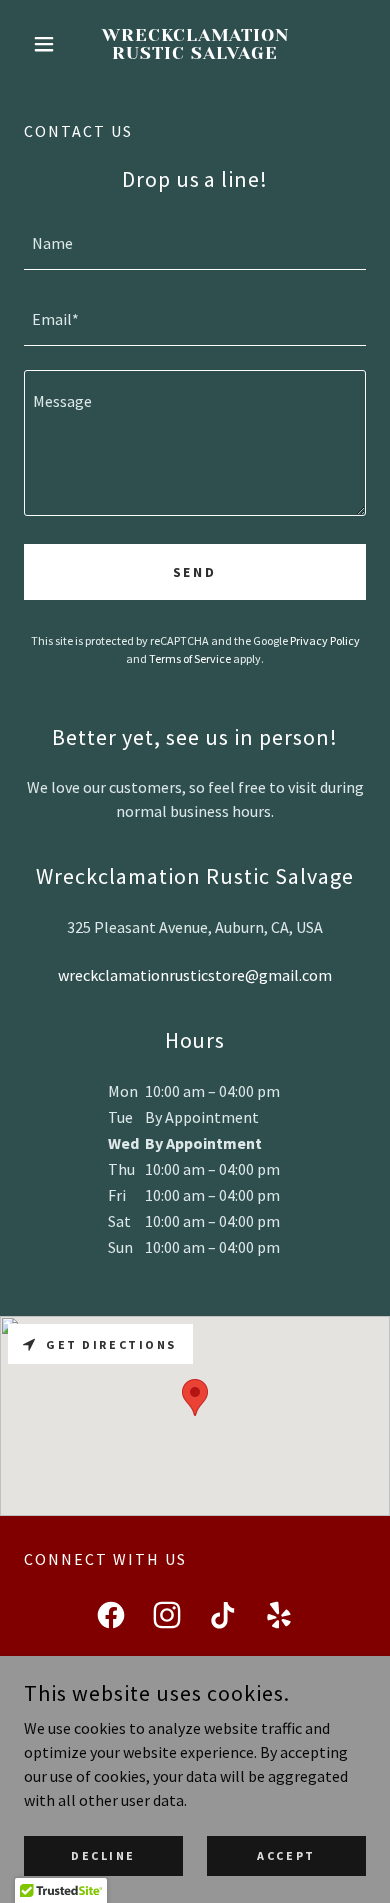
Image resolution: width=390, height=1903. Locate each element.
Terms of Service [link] (190, 658)
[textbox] (195, 244)
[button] (49, 44)
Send (195, 572)
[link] (194, 44)
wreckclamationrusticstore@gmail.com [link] (195, 975)
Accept (286, 1855)
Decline (103, 1855)
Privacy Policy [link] (325, 640)
